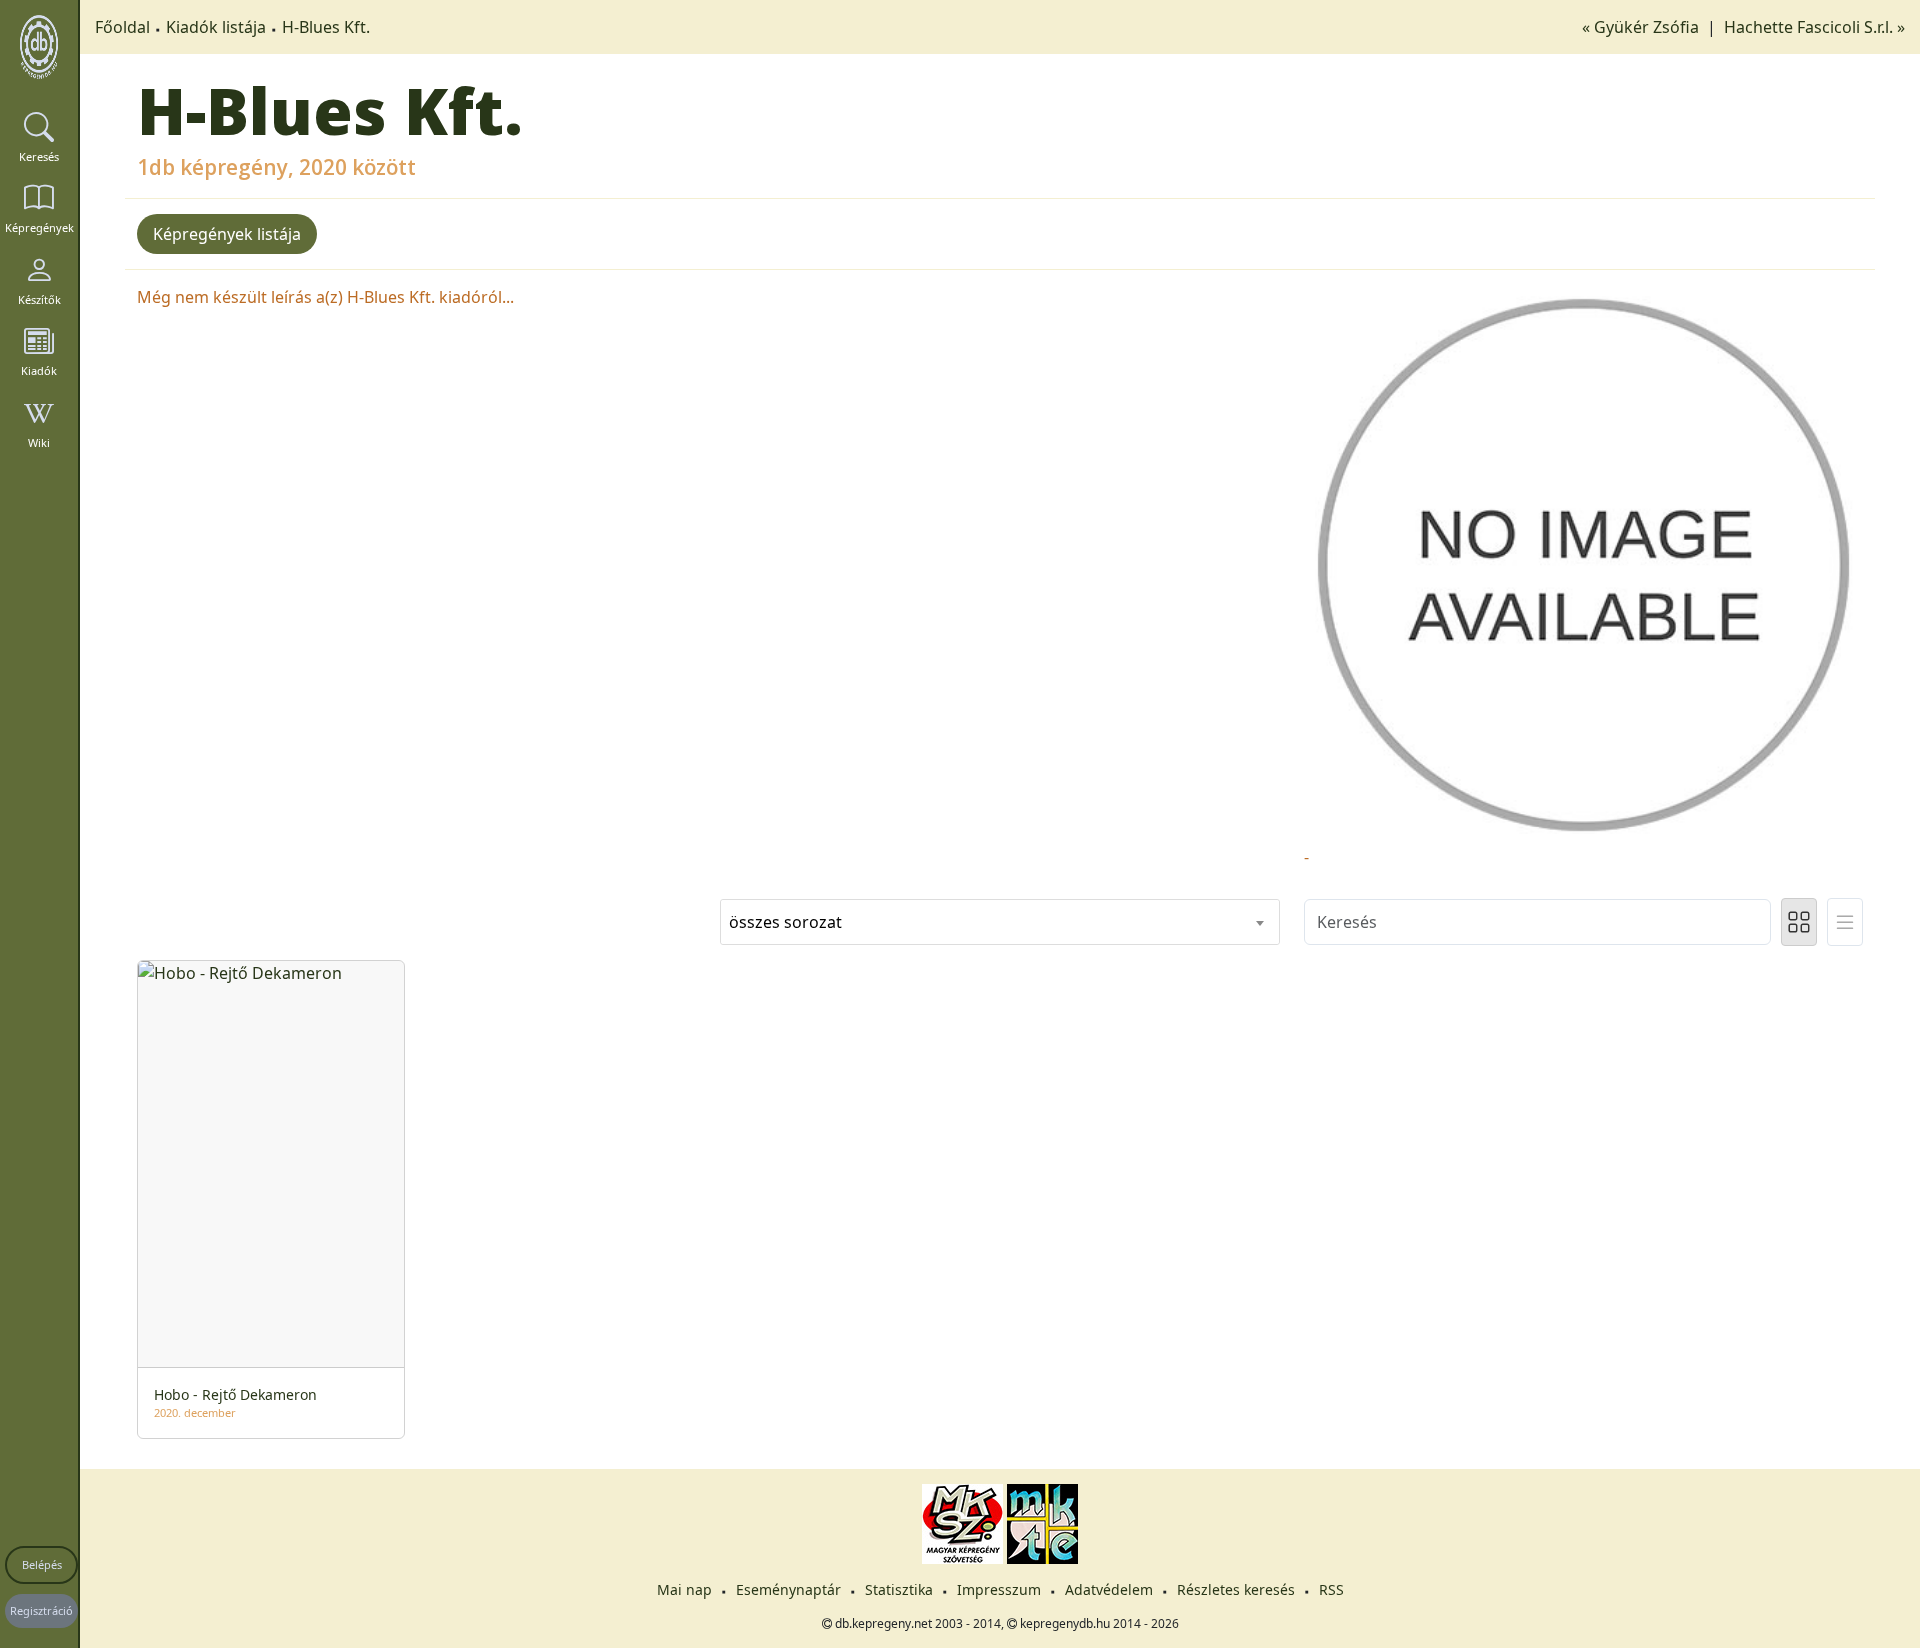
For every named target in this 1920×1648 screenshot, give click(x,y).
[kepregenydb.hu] (39, 47)
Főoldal (122, 27)
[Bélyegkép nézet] (1799, 922)
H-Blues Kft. (326, 27)
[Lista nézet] (1845, 922)
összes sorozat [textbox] (785, 922)
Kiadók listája (216, 27)
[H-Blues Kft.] (1583, 563)
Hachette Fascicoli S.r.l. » (1814, 27)
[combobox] (999, 922)
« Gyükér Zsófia (1642, 27)
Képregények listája (227, 234)
